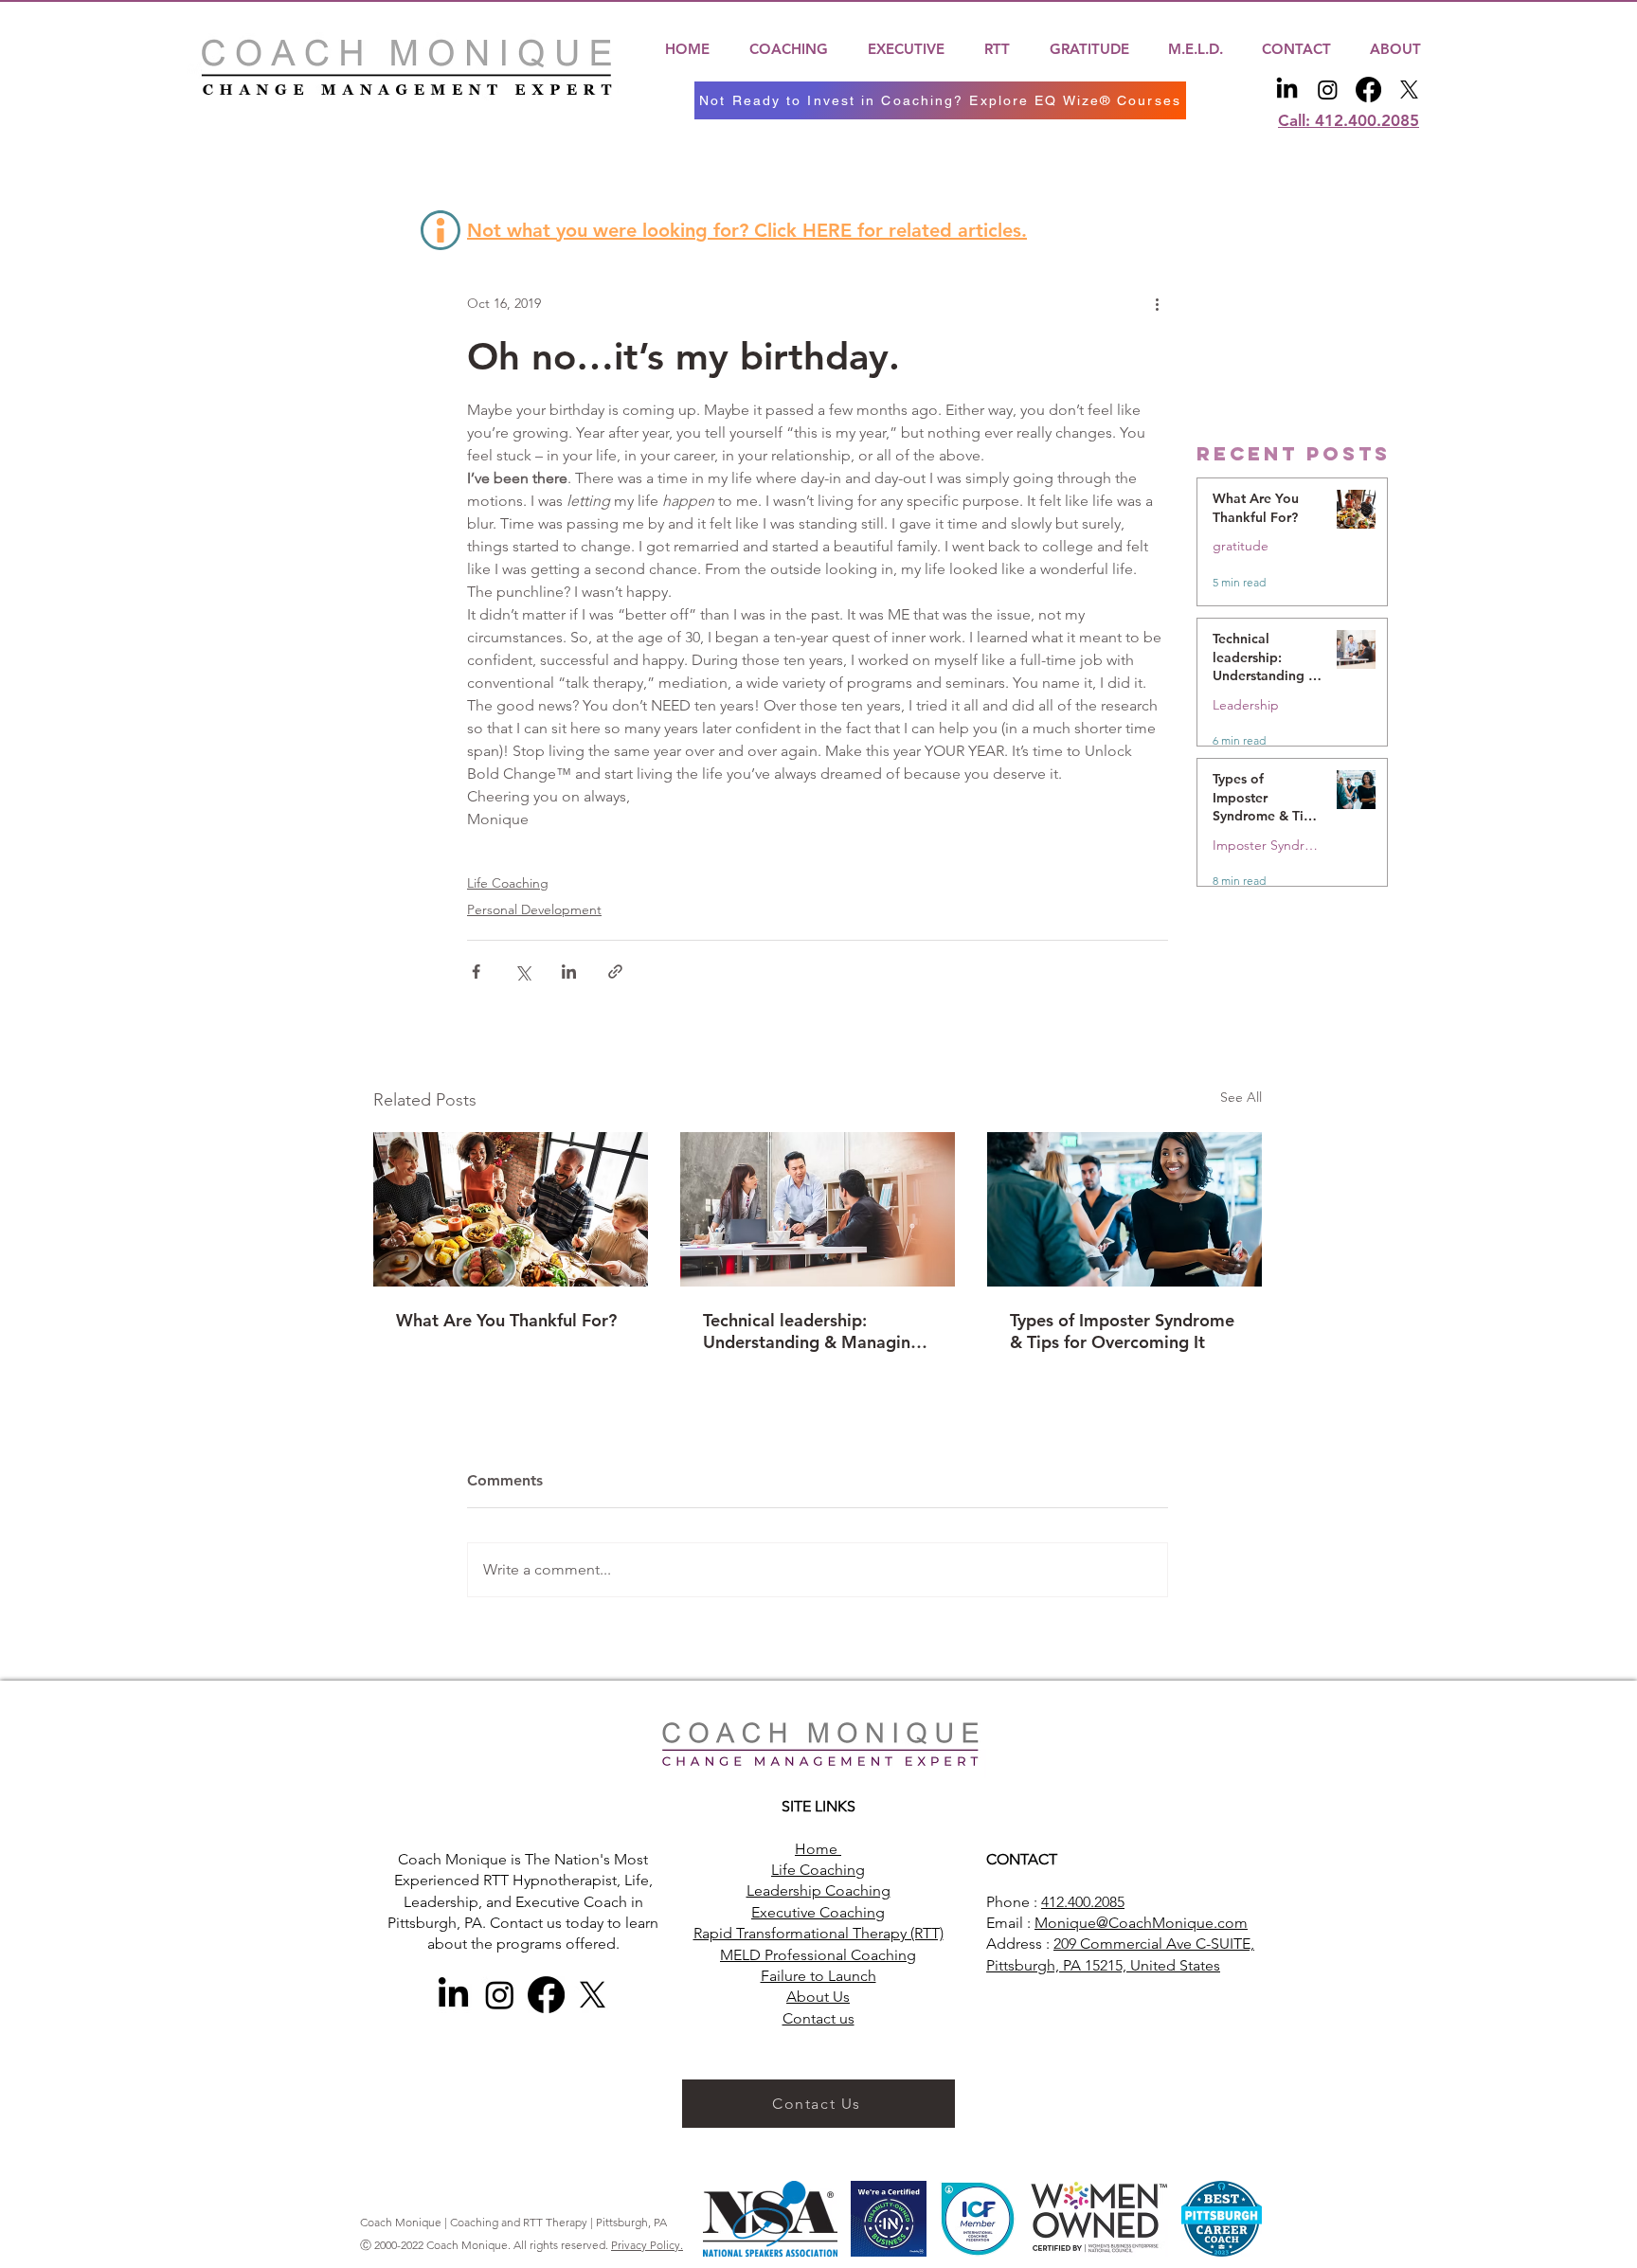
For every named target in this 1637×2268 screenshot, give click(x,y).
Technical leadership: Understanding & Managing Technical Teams (812, 1331)
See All (1241, 1097)
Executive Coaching (818, 1912)
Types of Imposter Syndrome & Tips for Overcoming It (1122, 1331)
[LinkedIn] (1287, 90)
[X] (1409, 90)
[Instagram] (1328, 90)
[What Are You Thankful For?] (511, 1209)
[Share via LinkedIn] (569, 972)
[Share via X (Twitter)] (522, 972)
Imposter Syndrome (1267, 846)
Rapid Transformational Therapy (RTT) (818, 1933)
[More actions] (1157, 304)
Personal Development (534, 909)
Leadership (1246, 705)
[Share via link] (615, 972)
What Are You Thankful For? (506, 1320)
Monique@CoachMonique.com (1141, 1923)
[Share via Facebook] (476, 972)
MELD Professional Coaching (818, 1955)
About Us (818, 1997)
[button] (789, 49)
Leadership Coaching (818, 1890)
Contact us (818, 2018)
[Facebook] (1368, 90)
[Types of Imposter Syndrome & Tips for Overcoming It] (1124, 1209)
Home (818, 1849)
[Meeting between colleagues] (818, 1209)
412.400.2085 (1083, 1902)
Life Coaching (508, 883)
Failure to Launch (818, 1976)
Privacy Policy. (647, 2245)
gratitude (1241, 546)
